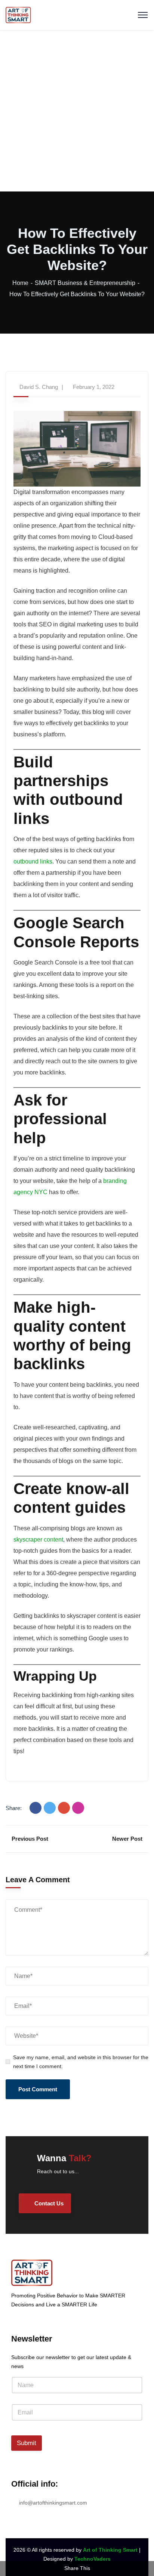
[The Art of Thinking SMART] (18, 14)
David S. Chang (39, 387)
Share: (14, 1808)
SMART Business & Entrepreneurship (85, 283)
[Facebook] (36, 1808)
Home (20, 283)
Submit (27, 2443)
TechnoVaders (93, 2559)
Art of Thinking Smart (110, 2550)
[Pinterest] (78, 1808)
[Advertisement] (77, 111)
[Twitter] (50, 1808)
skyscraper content (38, 1540)
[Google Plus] (64, 1808)
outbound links (33, 861)
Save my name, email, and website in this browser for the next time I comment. (81, 2062)
